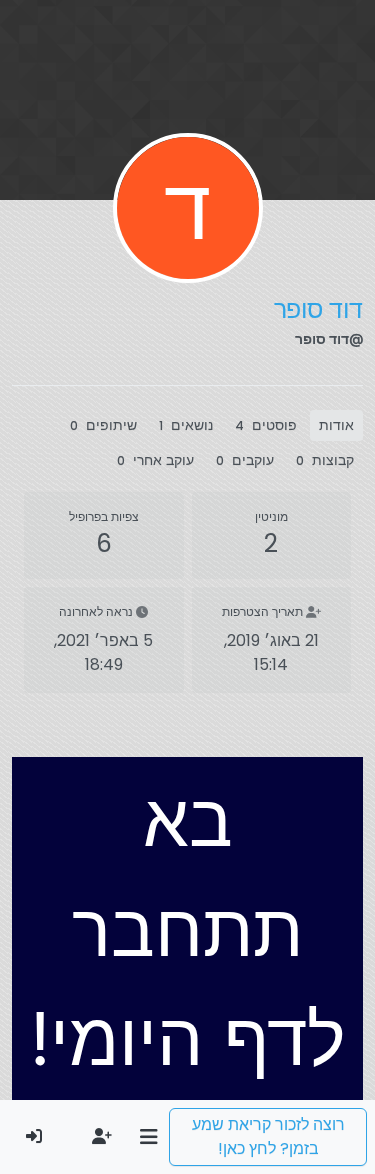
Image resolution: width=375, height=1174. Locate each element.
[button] (148, 1137)
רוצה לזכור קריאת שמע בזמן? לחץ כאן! (268, 1136)
